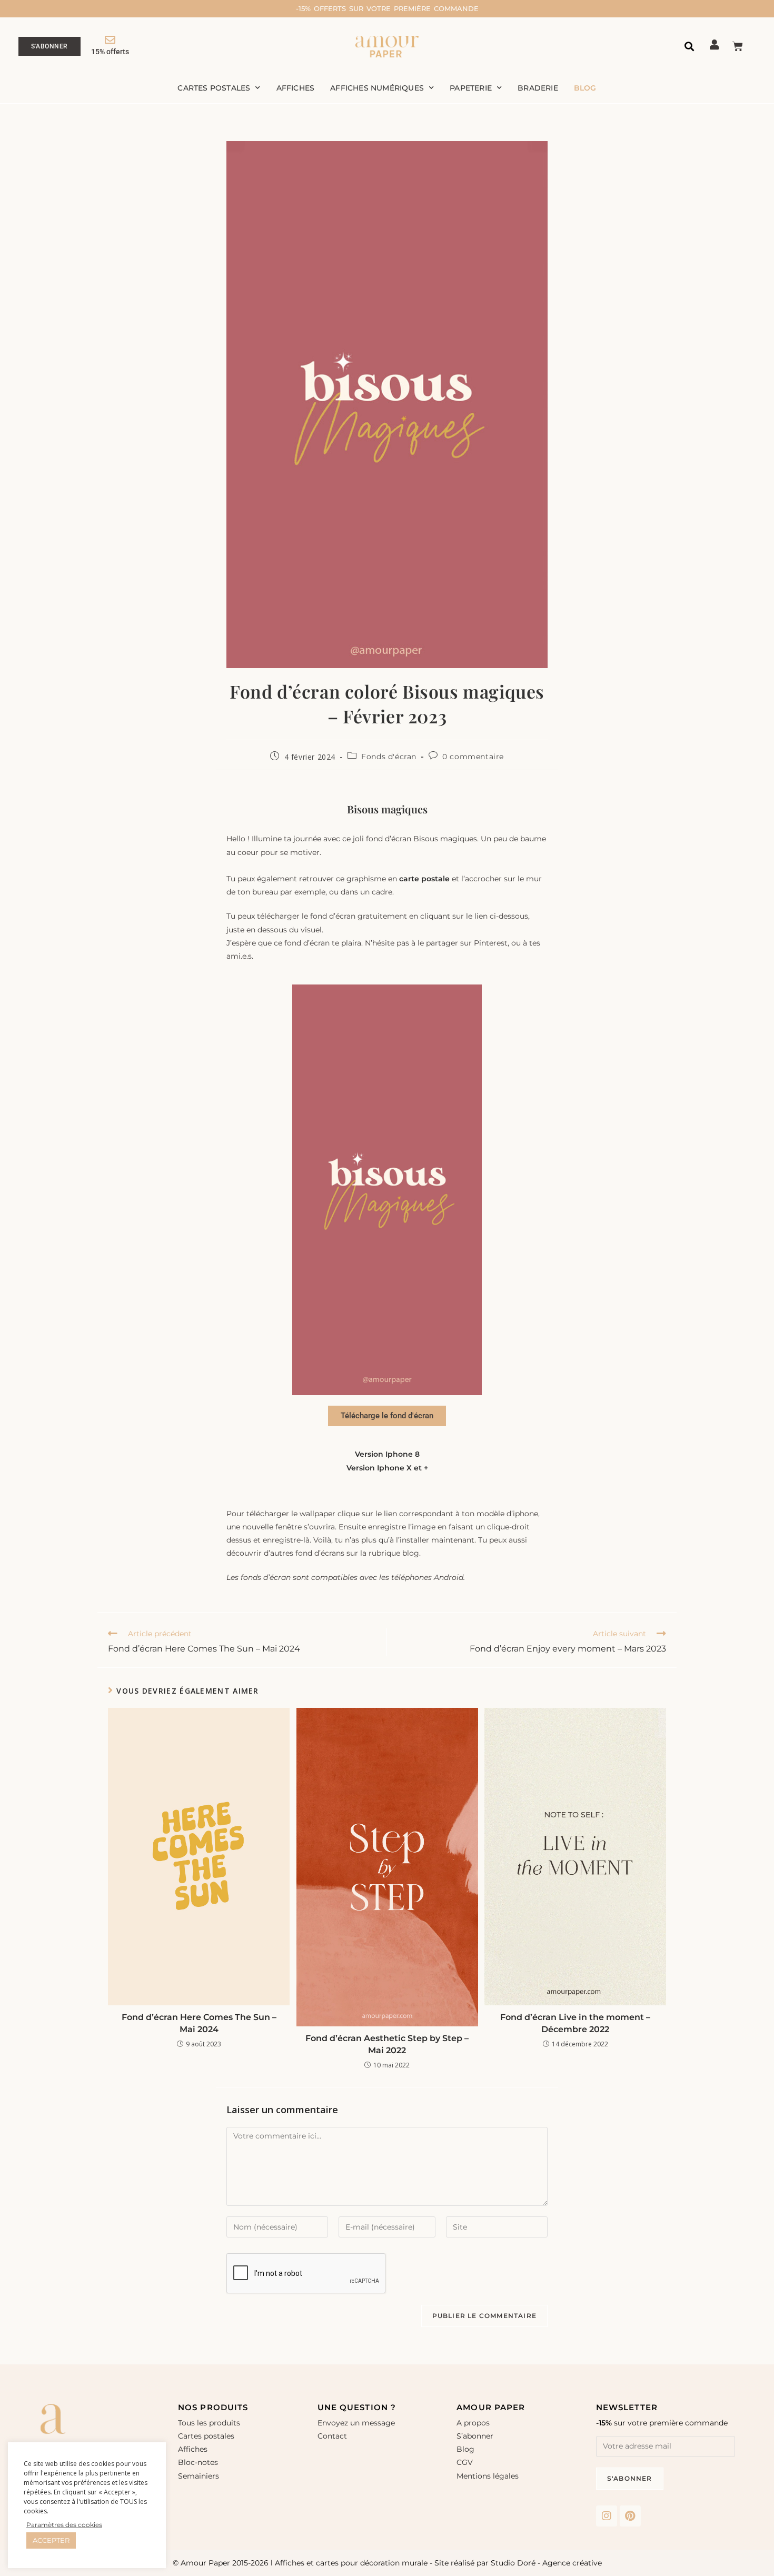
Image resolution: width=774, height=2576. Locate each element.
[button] (689, 47)
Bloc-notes (198, 2462)
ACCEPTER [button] (51, 2540)
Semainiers (199, 2476)
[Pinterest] (630, 2516)
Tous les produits (209, 2423)
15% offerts (110, 52)
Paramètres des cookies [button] (64, 2525)
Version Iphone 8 (387, 1454)
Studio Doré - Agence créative (546, 2563)
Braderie (538, 88)
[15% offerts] (110, 40)
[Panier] (738, 46)
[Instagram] (607, 2516)
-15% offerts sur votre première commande (387, 8)
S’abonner (475, 2436)
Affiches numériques (377, 88)
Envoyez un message (356, 2423)
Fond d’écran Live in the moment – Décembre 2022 (575, 2023)
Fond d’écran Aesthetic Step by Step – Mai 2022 (387, 2044)
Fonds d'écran (389, 757)
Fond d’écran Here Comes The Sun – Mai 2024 (199, 2023)
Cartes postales (214, 88)
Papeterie (471, 88)
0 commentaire (473, 757)
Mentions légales (488, 2476)
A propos (473, 2423)
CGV (465, 2462)
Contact (332, 2436)
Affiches (296, 88)
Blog (585, 88)
